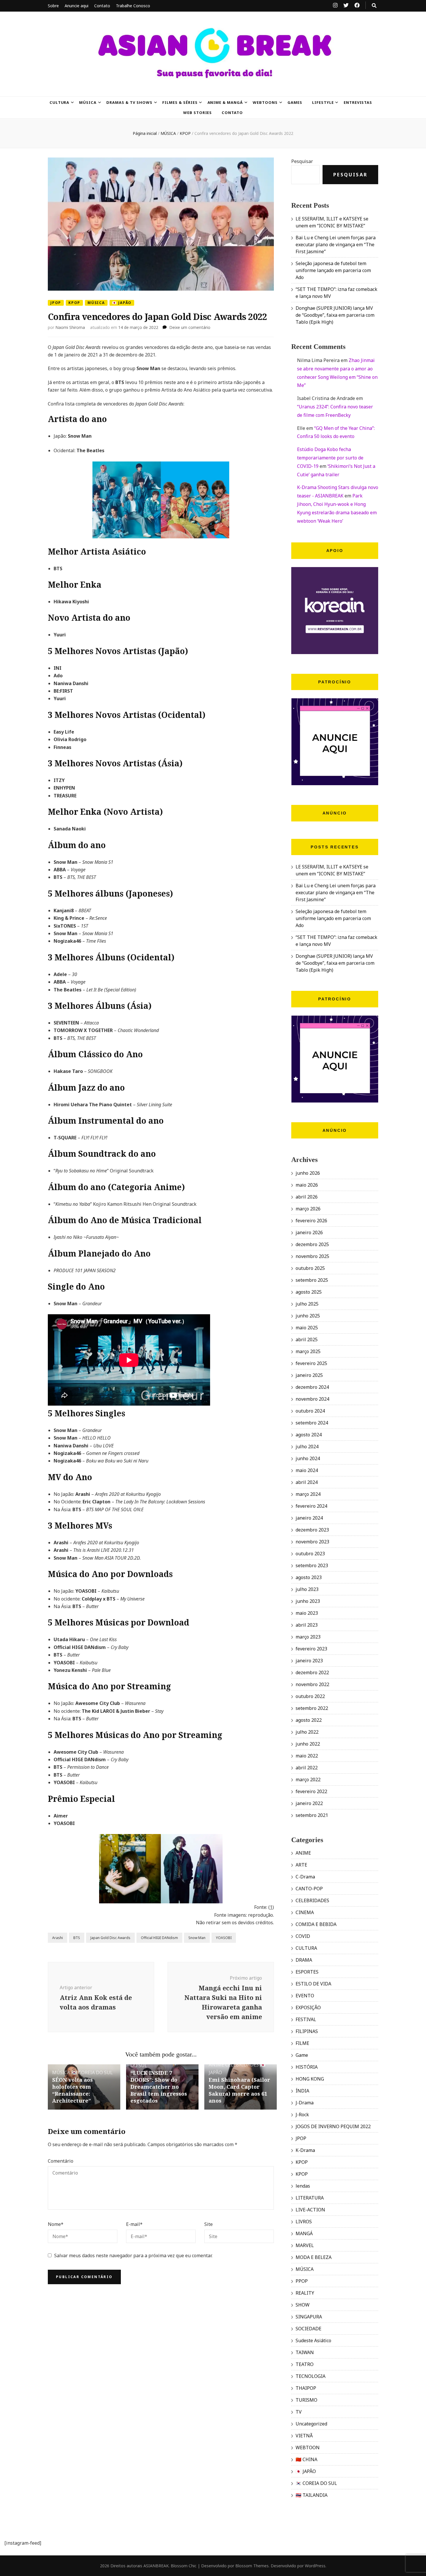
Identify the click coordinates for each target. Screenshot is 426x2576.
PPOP (302, 2281)
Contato (102, 6)
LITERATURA (310, 2198)
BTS (77, 1938)
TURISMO (306, 2400)
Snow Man (197, 1938)
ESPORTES (307, 1972)
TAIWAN (305, 2352)
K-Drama (305, 2150)
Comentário (61, 2161)
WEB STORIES (198, 113)
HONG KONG (310, 2079)
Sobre (53, 6)
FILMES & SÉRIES (180, 102)
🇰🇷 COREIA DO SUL (92, 2072)
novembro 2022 (312, 1684)
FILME (302, 2043)
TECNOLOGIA (311, 2376)
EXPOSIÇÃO (308, 2007)
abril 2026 (307, 1197)
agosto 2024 (309, 1435)
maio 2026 (307, 1185)
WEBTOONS (265, 102)
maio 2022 (307, 1756)
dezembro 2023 (312, 1530)
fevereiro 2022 (311, 1791)
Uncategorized (311, 2424)
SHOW (303, 2305)
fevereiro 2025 (311, 1363)
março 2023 (308, 1637)
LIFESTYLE (323, 102)
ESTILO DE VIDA (313, 1984)
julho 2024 (307, 1447)
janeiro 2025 (309, 1375)
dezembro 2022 (312, 1672)
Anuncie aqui (77, 6)
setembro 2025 (312, 1280)
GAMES (295, 102)
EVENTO (305, 1996)
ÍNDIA (302, 2091)
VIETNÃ (304, 2436)
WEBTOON (308, 2448)
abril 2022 (307, 1768)
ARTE (301, 1865)
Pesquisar (302, 161)
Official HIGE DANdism (159, 1938)
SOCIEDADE (308, 2329)
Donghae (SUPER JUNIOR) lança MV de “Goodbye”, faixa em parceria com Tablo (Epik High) (335, 315)
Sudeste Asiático (313, 2340)
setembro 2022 (312, 1708)
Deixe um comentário (190, 327)
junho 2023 (308, 1601)
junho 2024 (308, 1458)
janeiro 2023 (309, 1661)
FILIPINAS (307, 2031)
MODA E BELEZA (314, 2257)
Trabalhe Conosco (133, 6)
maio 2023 (307, 1613)
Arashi (58, 1938)
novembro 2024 (312, 1399)
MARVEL (305, 2245)
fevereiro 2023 (311, 1649)
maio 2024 (307, 1470)
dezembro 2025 (312, 1244)
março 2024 (308, 1494)
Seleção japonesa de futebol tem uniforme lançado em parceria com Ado (333, 270)
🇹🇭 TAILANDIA (312, 2495)
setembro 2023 (312, 1565)
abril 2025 (307, 1339)
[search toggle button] (374, 6)
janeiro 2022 (309, 1803)
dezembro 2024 (312, 1387)
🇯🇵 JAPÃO (122, 303)
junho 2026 (308, 1173)
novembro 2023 (312, 1542)
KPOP (74, 303)
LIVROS (304, 2222)
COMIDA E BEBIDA (316, 1924)
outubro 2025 (310, 1268)
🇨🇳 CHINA (306, 2459)
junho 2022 (308, 1744)
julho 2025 (307, 1304)
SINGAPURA (309, 2317)
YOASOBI (224, 1938)
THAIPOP (306, 2388)
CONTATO (232, 113)
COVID (303, 1936)
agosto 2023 (309, 1577)
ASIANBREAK (156, 2566)
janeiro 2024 (309, 1518)
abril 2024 (307, 1482)
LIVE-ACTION (310, 2210)
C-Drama (305, 1877)
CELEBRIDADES (242, 2065)
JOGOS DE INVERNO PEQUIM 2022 (333, 2126)
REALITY (305, 2293)
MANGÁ (304, 2233)
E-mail (134, 2224)
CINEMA (305, 1912)
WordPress (315, 2566)
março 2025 (308, 1351)
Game (302, 2055)
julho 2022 (307, 1732)
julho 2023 (307, 1589)
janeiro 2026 (309, 1232)
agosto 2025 (309, 1292)
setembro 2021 (312, 1815)
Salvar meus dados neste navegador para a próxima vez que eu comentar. (133, 2255)
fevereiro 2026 (311, 1221)
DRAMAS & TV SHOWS (129, 102)
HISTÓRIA (307, 2067)
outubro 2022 (310, 1696)
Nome (56, 2224)
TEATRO (305, 2364)
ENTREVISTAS (358, 102)
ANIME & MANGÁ (225, 102)
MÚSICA (88, 102)
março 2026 (308, 1209)
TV (299, 2412)
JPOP (56, 303)
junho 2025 (308, 1316)
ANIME (216, 2065)
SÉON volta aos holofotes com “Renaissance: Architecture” (72, 2090)
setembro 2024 (312, 1423)
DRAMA (304, 1960)
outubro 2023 (310, 1554)
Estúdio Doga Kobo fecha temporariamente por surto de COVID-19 (330, 458)
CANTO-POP (309, 1889)
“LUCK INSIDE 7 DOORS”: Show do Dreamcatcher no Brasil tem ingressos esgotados (159, 2087)
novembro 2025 (312, 1256)
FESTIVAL (306, 2019)
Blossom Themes (252, 2566)
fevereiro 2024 (311, 1506)
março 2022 (308, 1780)
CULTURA (60, 102)
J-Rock (302, 2115)
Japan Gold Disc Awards (110, 1938)
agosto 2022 (309, 1720)
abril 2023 (307, 1625)
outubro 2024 (310, 1411)
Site (209, 2224)
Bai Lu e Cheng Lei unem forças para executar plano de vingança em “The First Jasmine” (336, 245)
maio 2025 (307, 1328)
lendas (303, 2186)
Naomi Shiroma (70, 327)
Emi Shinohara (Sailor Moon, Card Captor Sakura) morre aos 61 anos (239, 2090)
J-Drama (305, 2103)
